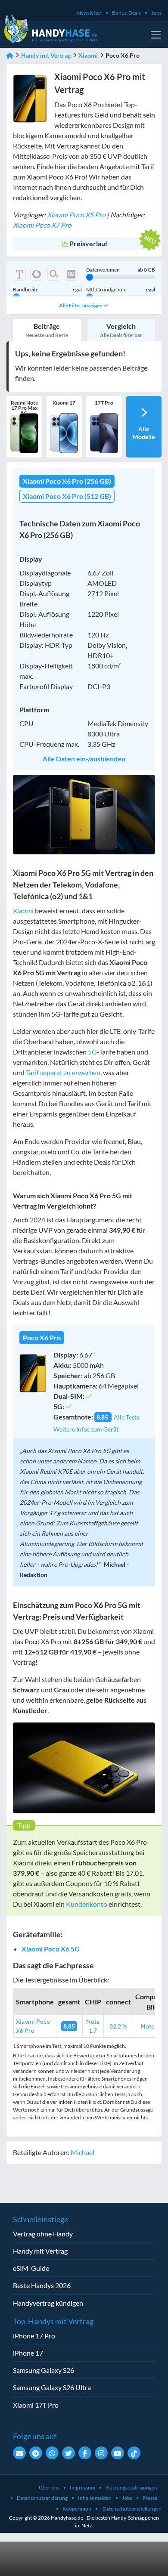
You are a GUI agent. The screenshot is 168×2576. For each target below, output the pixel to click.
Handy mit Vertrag (46, 55)
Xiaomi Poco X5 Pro (76, 215)
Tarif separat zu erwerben (63, 1072)
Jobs (156, 13)
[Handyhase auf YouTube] (118, 2453)
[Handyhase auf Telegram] (36, 2453)
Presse (150, 2498)
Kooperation (77, 2509)
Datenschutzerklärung (42, 2498)
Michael (82, 2152)
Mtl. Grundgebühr (121, 290)
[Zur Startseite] (10, 55)
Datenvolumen (121, 270)
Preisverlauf (89, 243)
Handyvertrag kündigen (48, 2303)
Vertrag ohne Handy (43, 2234)
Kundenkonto (87, 1904)
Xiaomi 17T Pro (36, 2405)
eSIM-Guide (31, 2268)
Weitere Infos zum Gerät (86, 1429)
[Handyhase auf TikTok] (134, 2453)
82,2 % (118, 2026)
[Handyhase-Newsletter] (19, 2453)
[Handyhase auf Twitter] (68, 2453)
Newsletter (89, 13)
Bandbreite (47, 290)
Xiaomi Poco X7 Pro (42, 225)
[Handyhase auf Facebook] (85, 2453)
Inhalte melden (95, 2498)
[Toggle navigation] (156, 35)
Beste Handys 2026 (42, 2285)
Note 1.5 (152, 2026)
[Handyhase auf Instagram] (101, 2453)
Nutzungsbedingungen (131, 2488)
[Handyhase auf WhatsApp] (52, 2453)
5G (92, 1052)
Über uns (49, 2488)
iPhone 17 (28, 2353)
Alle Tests (126, 1417)
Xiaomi (88, 55)
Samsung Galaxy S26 (44, 2370)
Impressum (82, 2488)
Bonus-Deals (126, 13)
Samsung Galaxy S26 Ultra (52, 2387)
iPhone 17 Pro (34, 2336)
